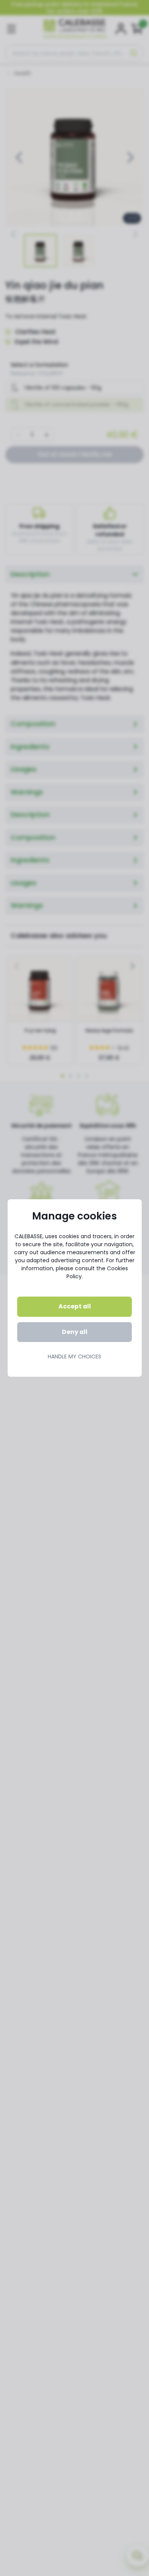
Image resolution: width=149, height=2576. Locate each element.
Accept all (75, 1306)
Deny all (75, 1332)
